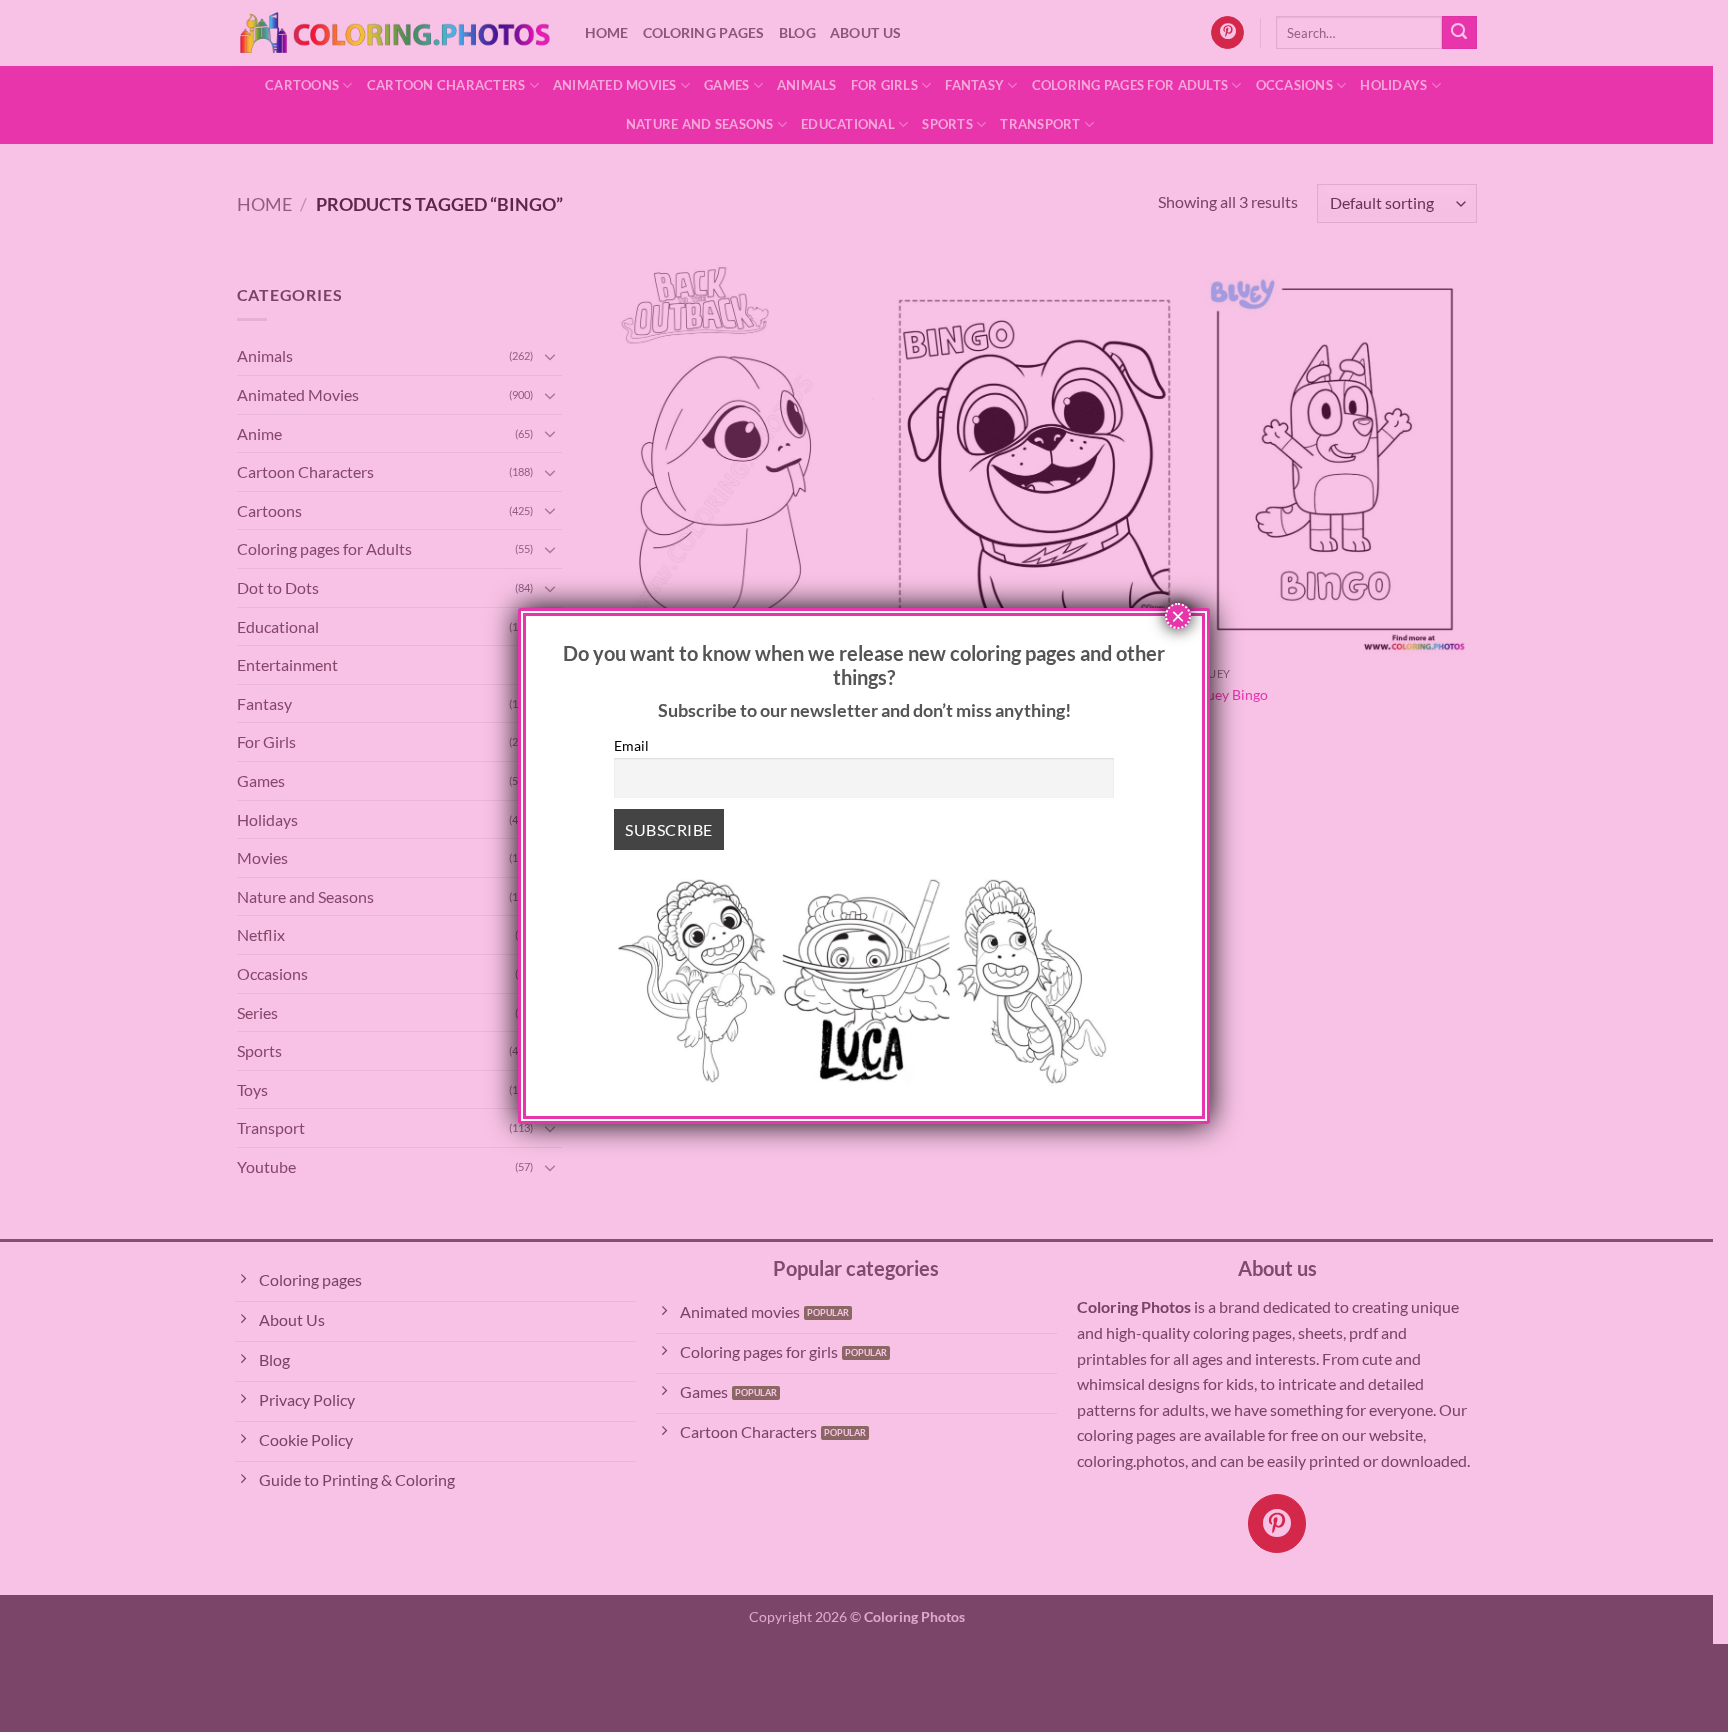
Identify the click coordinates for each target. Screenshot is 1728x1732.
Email (631, 745)
